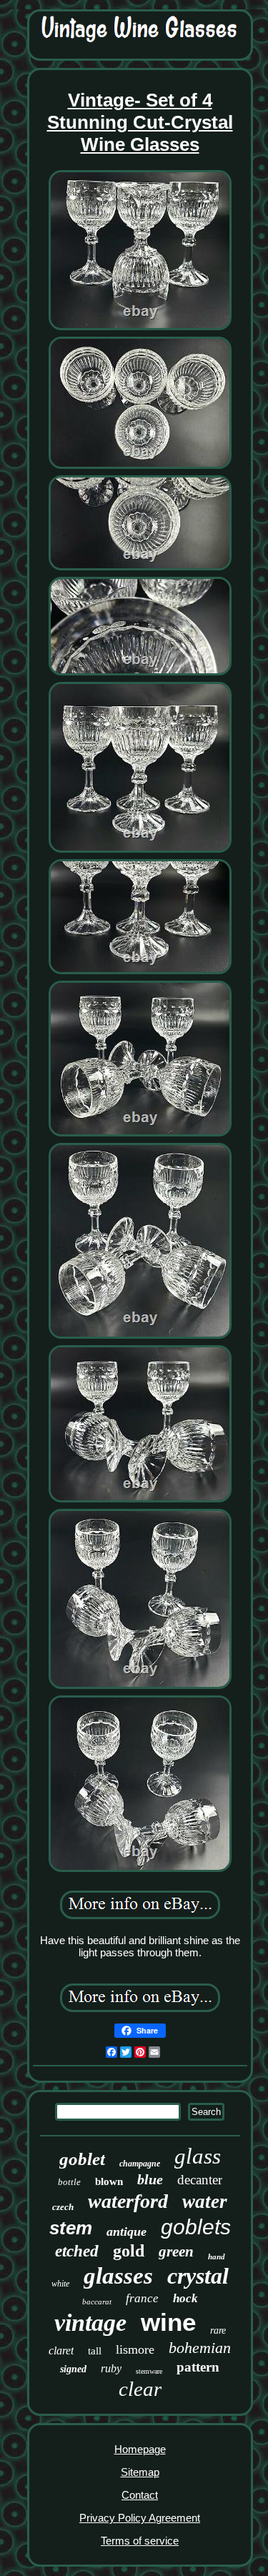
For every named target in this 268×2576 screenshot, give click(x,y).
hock (185, 2298)
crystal (198, 2276)
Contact (140, 2495)
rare (218, 2330)
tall (95, 2351)
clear (140, 2389)
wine (168, 2322)
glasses (118, 2276)
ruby (111, 2368)
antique (126, 2231)
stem (71, 2228)
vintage (90, 2323)
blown (109, 2181)
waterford (128, 2201)
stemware (149, 2371)
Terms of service (140, 2541)
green (176, 2251)
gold (129, 2251)
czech (63, 2207)
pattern (198, 2367)
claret (61, 2350)
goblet (82, 2159)
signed (73, 2369)
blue (150, 2179)
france (142, 2298)
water (205, 2201)
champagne (140, 2164)
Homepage (140, 2449)
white (60, 2284)
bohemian (200, 2348)
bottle (69, 2182)
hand (217, 2257)
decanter (200, 2180)
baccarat (97, 2302)
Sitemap (140, 2472)
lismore (135, 2349)
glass (198, 2156)
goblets (196, 2227)
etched (77, 2251)
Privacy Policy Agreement (140, 2518)
